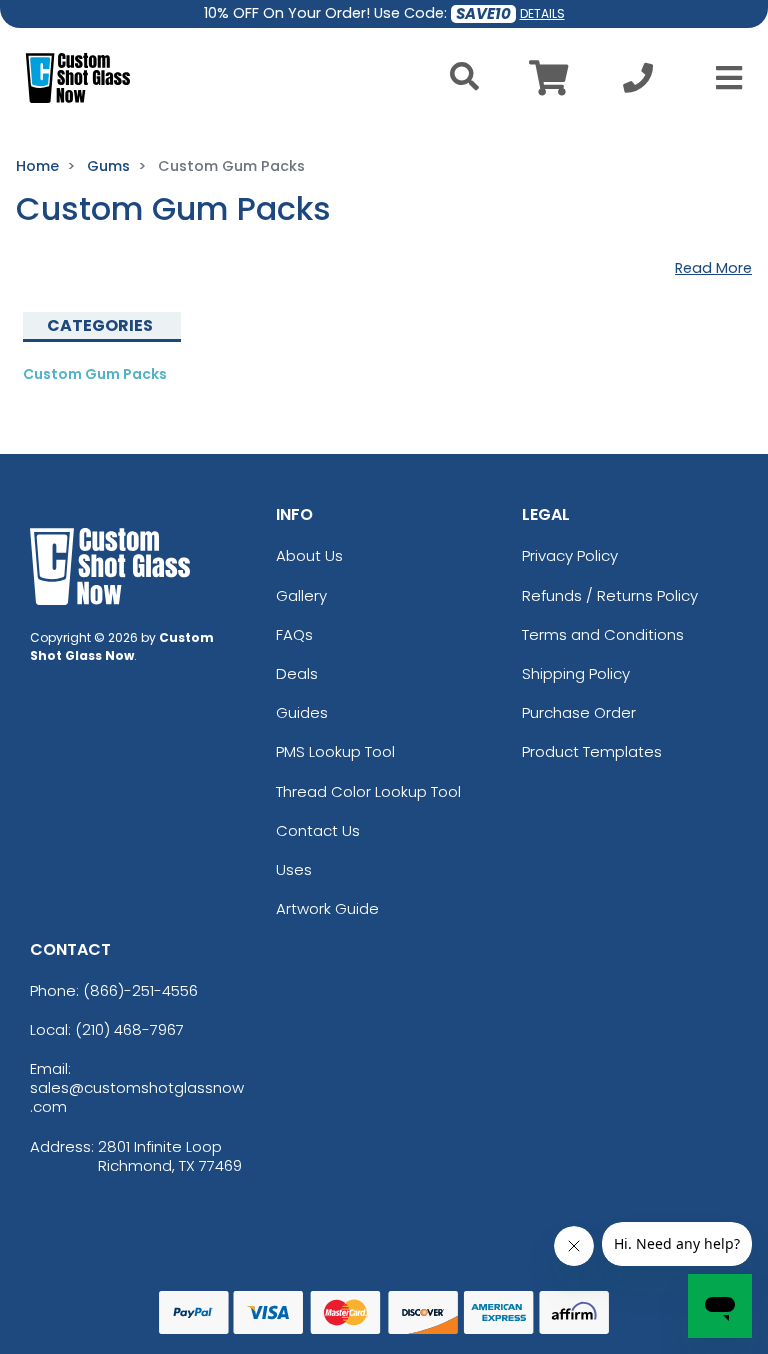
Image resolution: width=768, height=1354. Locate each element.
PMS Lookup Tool (335, 751)
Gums (108, 166)
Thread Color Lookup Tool (368, 791)
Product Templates (592, 751)
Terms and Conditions (603, 634)
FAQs (294, 634)
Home (37, 166)
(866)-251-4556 (140, 990)
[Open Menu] (723, 78)
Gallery (301, 595)
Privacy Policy (570, 555)
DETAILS (542, 13)
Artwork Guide (327, 908)
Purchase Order (579, 712)
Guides (302, 712)
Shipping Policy (576, 673)
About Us (309, 555)
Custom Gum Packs (95, 374)
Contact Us (318, 830)
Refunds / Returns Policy (610, 595)
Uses (294, 869)
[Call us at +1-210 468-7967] (638, 83)
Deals (297, 673)
